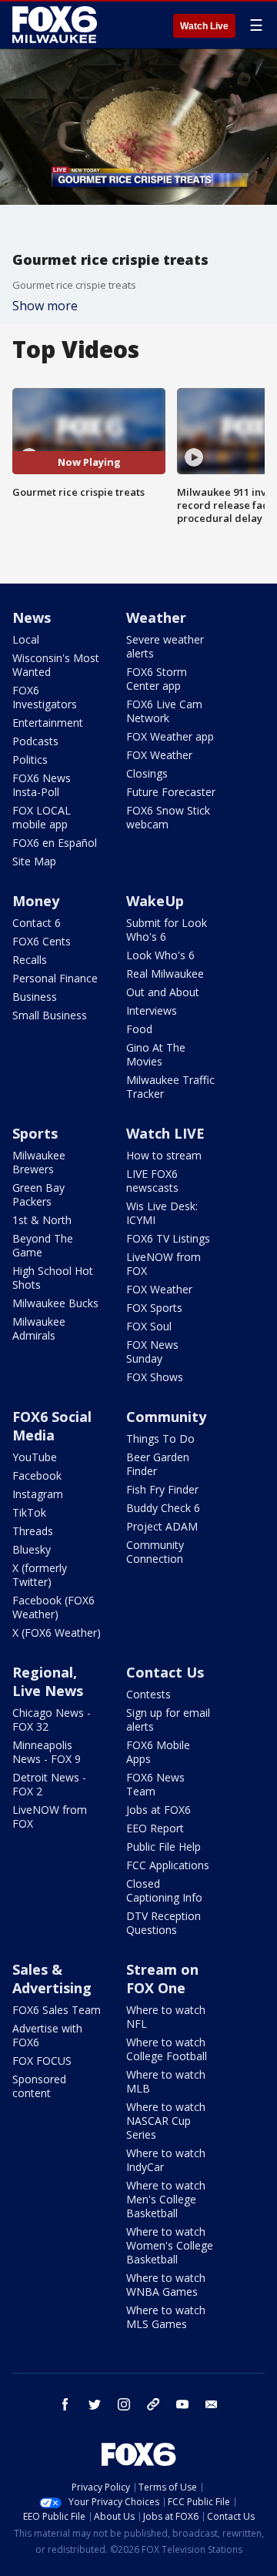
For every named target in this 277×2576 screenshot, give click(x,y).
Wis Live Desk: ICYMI (162, 1213)
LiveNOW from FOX (164, 1264)
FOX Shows (155, 1377)
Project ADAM (162, 1526)
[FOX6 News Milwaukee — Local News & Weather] (57, 25)
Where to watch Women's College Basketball (170, 2245)
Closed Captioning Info (164, 1890)
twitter (95, 2404)
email (212, 2404)
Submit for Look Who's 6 (167, 930)
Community (166, 1417)
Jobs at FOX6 (159, 1810)
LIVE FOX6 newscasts (152, 1181)
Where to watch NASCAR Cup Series (166, 2121)
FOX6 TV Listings (168, 1238)
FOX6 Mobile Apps (158, 1752)
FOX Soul (149, 1326)
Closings (147, 773)
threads (153, 2404)
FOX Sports (154, 1308)
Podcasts (35, 741)
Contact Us (165, 1672)
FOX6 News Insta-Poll (42, 785)
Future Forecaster (171, 792)
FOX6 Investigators (45, 697)
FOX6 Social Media (52, 1426)
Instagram (38, 1494)
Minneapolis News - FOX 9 (47, 1752)
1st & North (42, 1220)
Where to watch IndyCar (166, 2160)
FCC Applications (168, 1865)
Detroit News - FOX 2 (49, 1784)
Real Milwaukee (165, 974)
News (32, 617)
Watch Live (204, 26)
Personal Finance (55, 978)
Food (139, 1029)
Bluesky (32, 1549)
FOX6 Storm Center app (157, 679)
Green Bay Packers (38, 1194)
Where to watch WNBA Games (166, 2285)
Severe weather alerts (165, 646)
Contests (149, 1694)
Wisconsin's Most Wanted (56, 665)
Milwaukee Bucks (55, 1303)
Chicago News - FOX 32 (52, 1720)
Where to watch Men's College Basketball (166, 2199)
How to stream (164, 1155)
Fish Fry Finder (162, 1489)
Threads (33, 1531)
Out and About (163, 992)
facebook (65, 2404)
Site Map (34, 861)
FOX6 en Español (55, 843)
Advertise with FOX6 (47, 2035)
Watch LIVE (165, 1133)
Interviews (152, 1010)
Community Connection (155, 1552)
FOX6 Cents (42, 941)
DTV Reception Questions (164, 1923)
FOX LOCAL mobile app (42, 817)
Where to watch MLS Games (166, 2317)
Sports (35, 1133)
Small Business (50, 1015)
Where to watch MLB (166, 2081)
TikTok (29, 1512)
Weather (156, 617)
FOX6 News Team (155, 1784)
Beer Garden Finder (158, 1464)
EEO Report (155, 1828)
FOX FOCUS (42, 2061)
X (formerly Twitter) (40, 1575)
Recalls (30, 960)
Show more (45, 306)
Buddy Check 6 (163, 1508)
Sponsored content (39, 2086)
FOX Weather (159, 755)
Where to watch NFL (166, 2017)
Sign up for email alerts (168, 1720)
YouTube (35, 1457)
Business (35, 997)
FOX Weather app (170, 736)
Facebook (37, 1475)
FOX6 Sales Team (57, 2010)
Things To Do (160, 1439)
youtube (182, 2404)
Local (26, 639)
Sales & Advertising (52, 1979)
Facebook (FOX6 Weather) (53, 1607)
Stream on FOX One (162, 1979)
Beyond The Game (43, 1245)
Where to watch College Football (167, 2049)
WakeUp (155, 901)
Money (36, 901)
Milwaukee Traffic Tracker (170, 1087)
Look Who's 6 (160, 955)
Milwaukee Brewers (39, 1162)
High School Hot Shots (53, 1278)
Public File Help (164, 1847)
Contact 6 (37, 923)
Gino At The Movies (156, 1054)
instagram (124, 2404)
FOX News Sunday (152, 1352)
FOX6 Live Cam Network (164, 711)
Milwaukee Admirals (39, 1328)
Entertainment (48, 723)
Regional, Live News (48, 1681)
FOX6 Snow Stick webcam (168, 817)
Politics (30, 759)
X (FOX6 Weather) (57, 1633)
